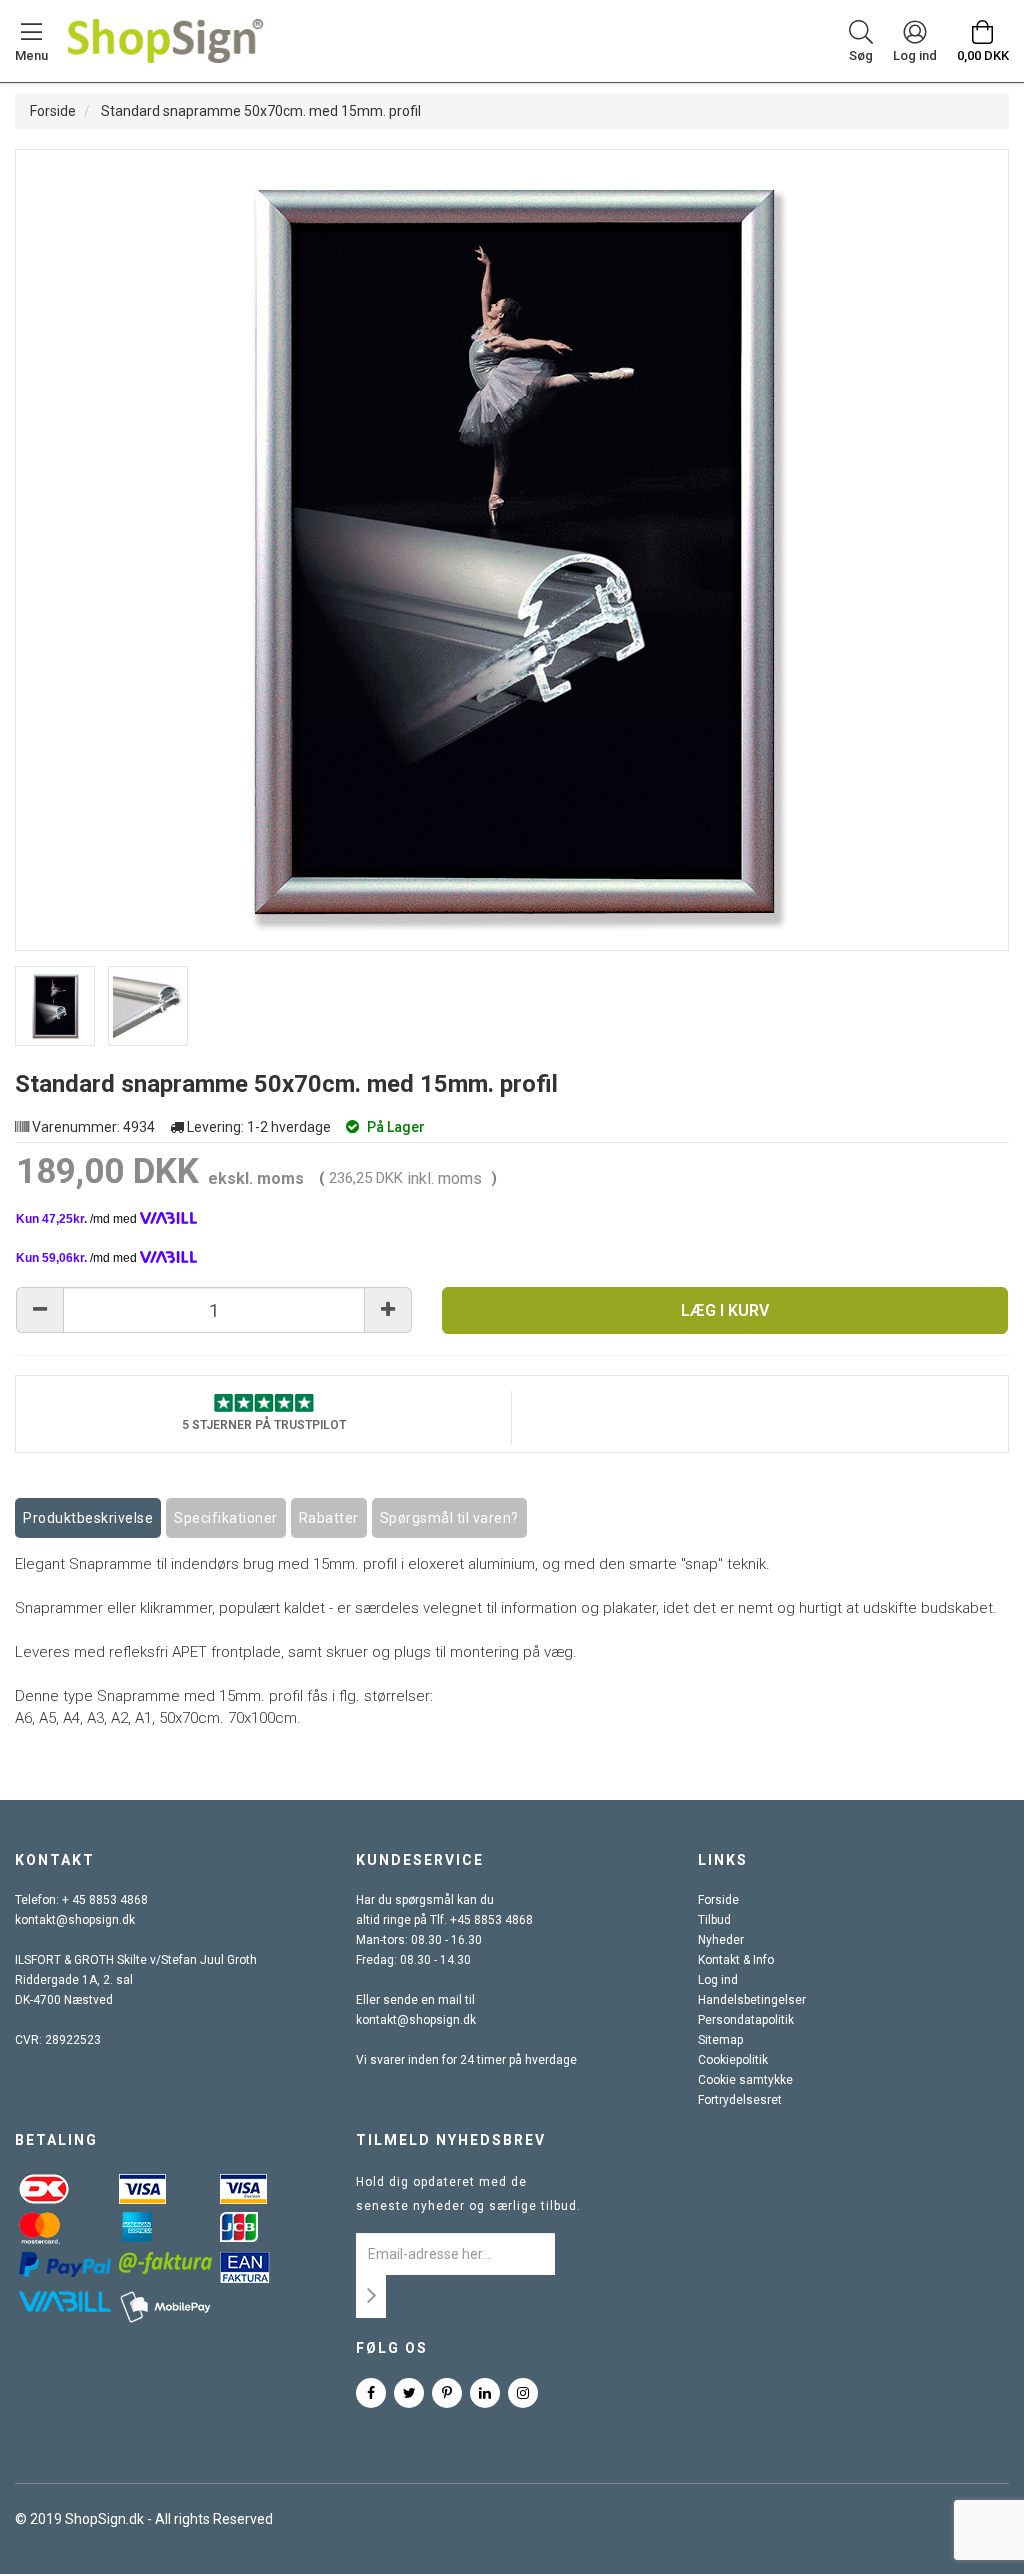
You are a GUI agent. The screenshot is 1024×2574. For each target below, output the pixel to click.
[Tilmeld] (371, 2296)
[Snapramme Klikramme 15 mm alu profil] (148, 1006)
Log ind (718, 1980)
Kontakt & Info (736, 1960)
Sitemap (720, 2040)
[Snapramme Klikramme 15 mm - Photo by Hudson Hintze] (55, 1006)
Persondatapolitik (746, 2020)
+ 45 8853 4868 (105, 1900)
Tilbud (714, 1920)
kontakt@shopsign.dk (75, 1920)
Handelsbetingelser (752, 2000)
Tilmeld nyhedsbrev (451, 2140)
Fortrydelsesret (740, 2100)
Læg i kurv (725, 1310)
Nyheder (721, 1940)
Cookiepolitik (733, 2060)
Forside (53, 111)
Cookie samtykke (745, 2080)
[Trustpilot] (264, 1401)
